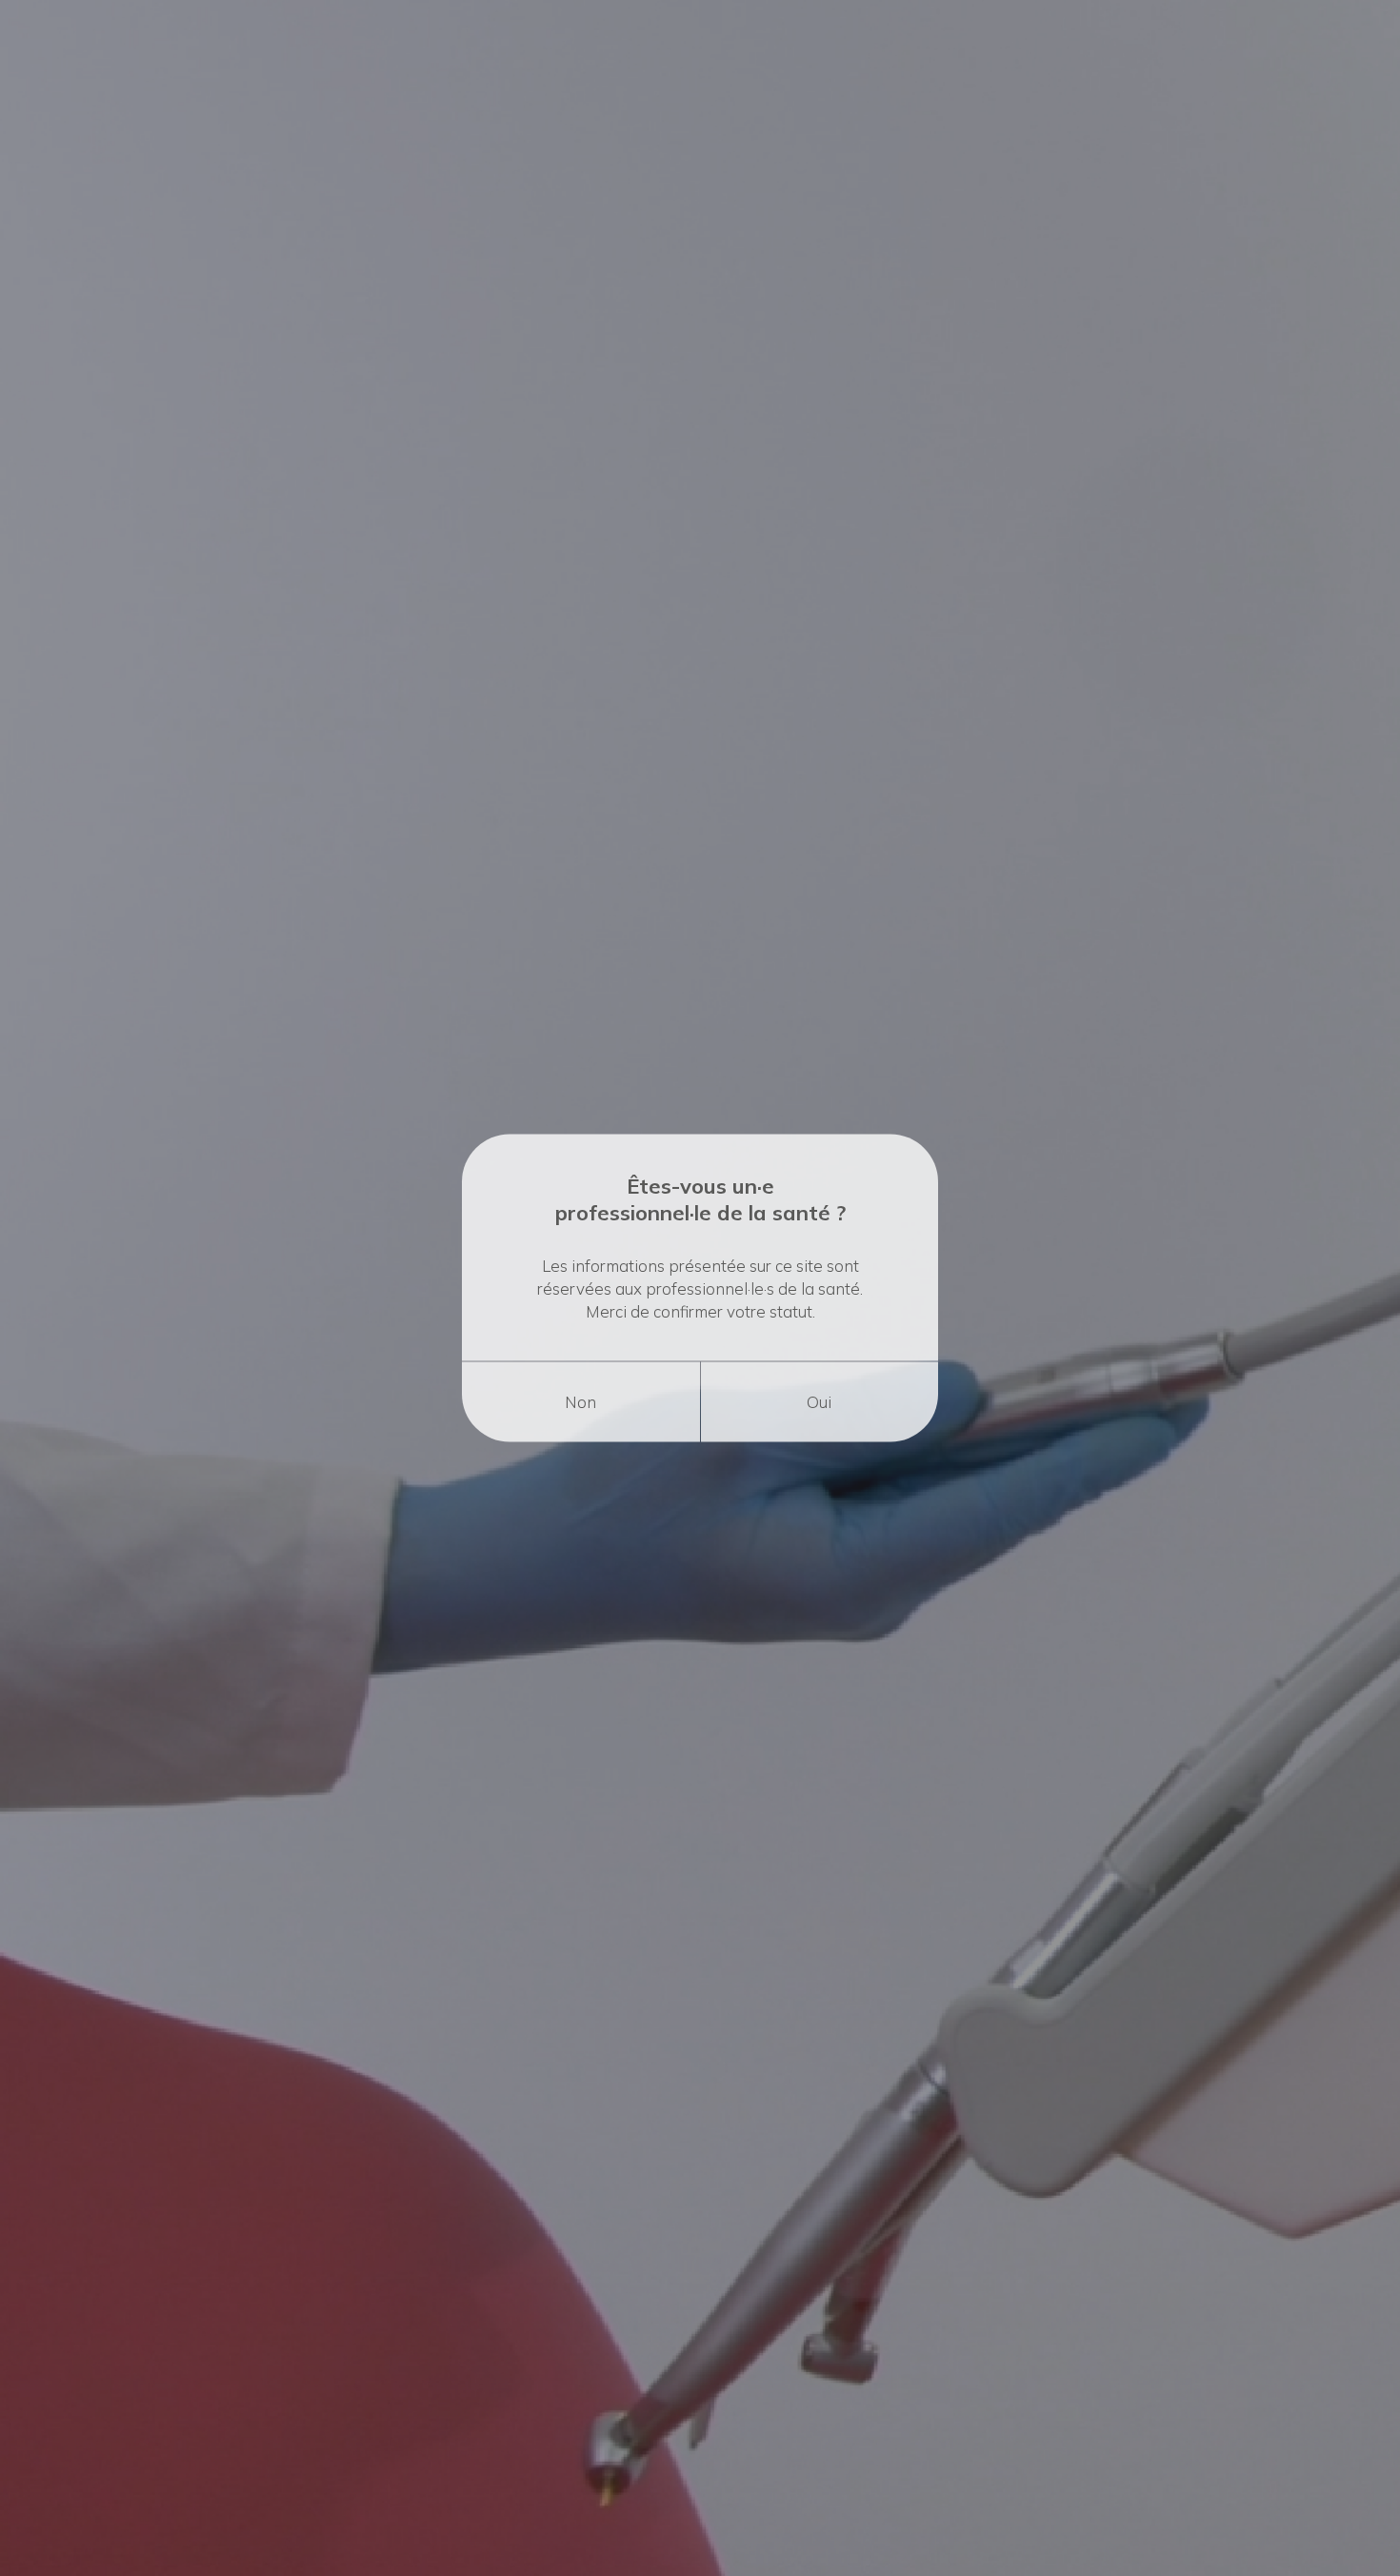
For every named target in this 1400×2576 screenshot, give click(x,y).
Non (580, 1402)
